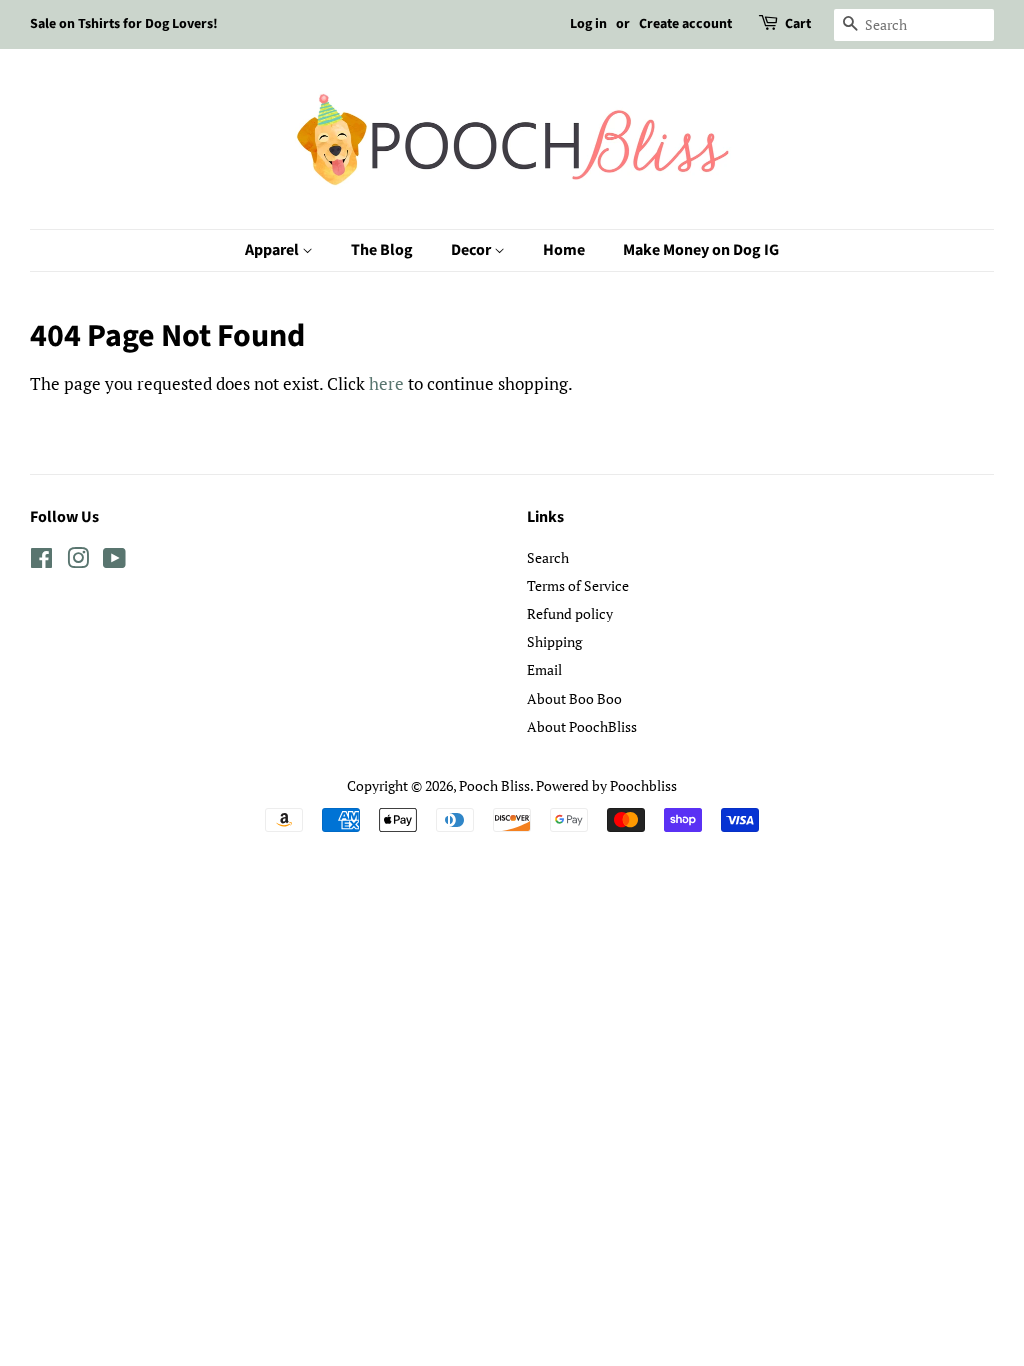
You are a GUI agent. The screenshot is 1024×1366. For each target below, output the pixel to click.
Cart (798, 24)
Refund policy (570, 613)
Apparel (273, 250)
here (386, 383)
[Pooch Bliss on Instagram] (78, 561)
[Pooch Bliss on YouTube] (114, 561)
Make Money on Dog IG (701, 250)
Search (548, 557)
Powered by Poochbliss (606, 785)
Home (564, 250)
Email (544, 669)
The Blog (382, 250)
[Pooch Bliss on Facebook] (41, 561)
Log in (588, 24)
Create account (685, 24)
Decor (472, 250)
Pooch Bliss (494, 785)
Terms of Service (578, 585)
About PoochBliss (582, 726)
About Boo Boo (574, 698)
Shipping (554, 641)
